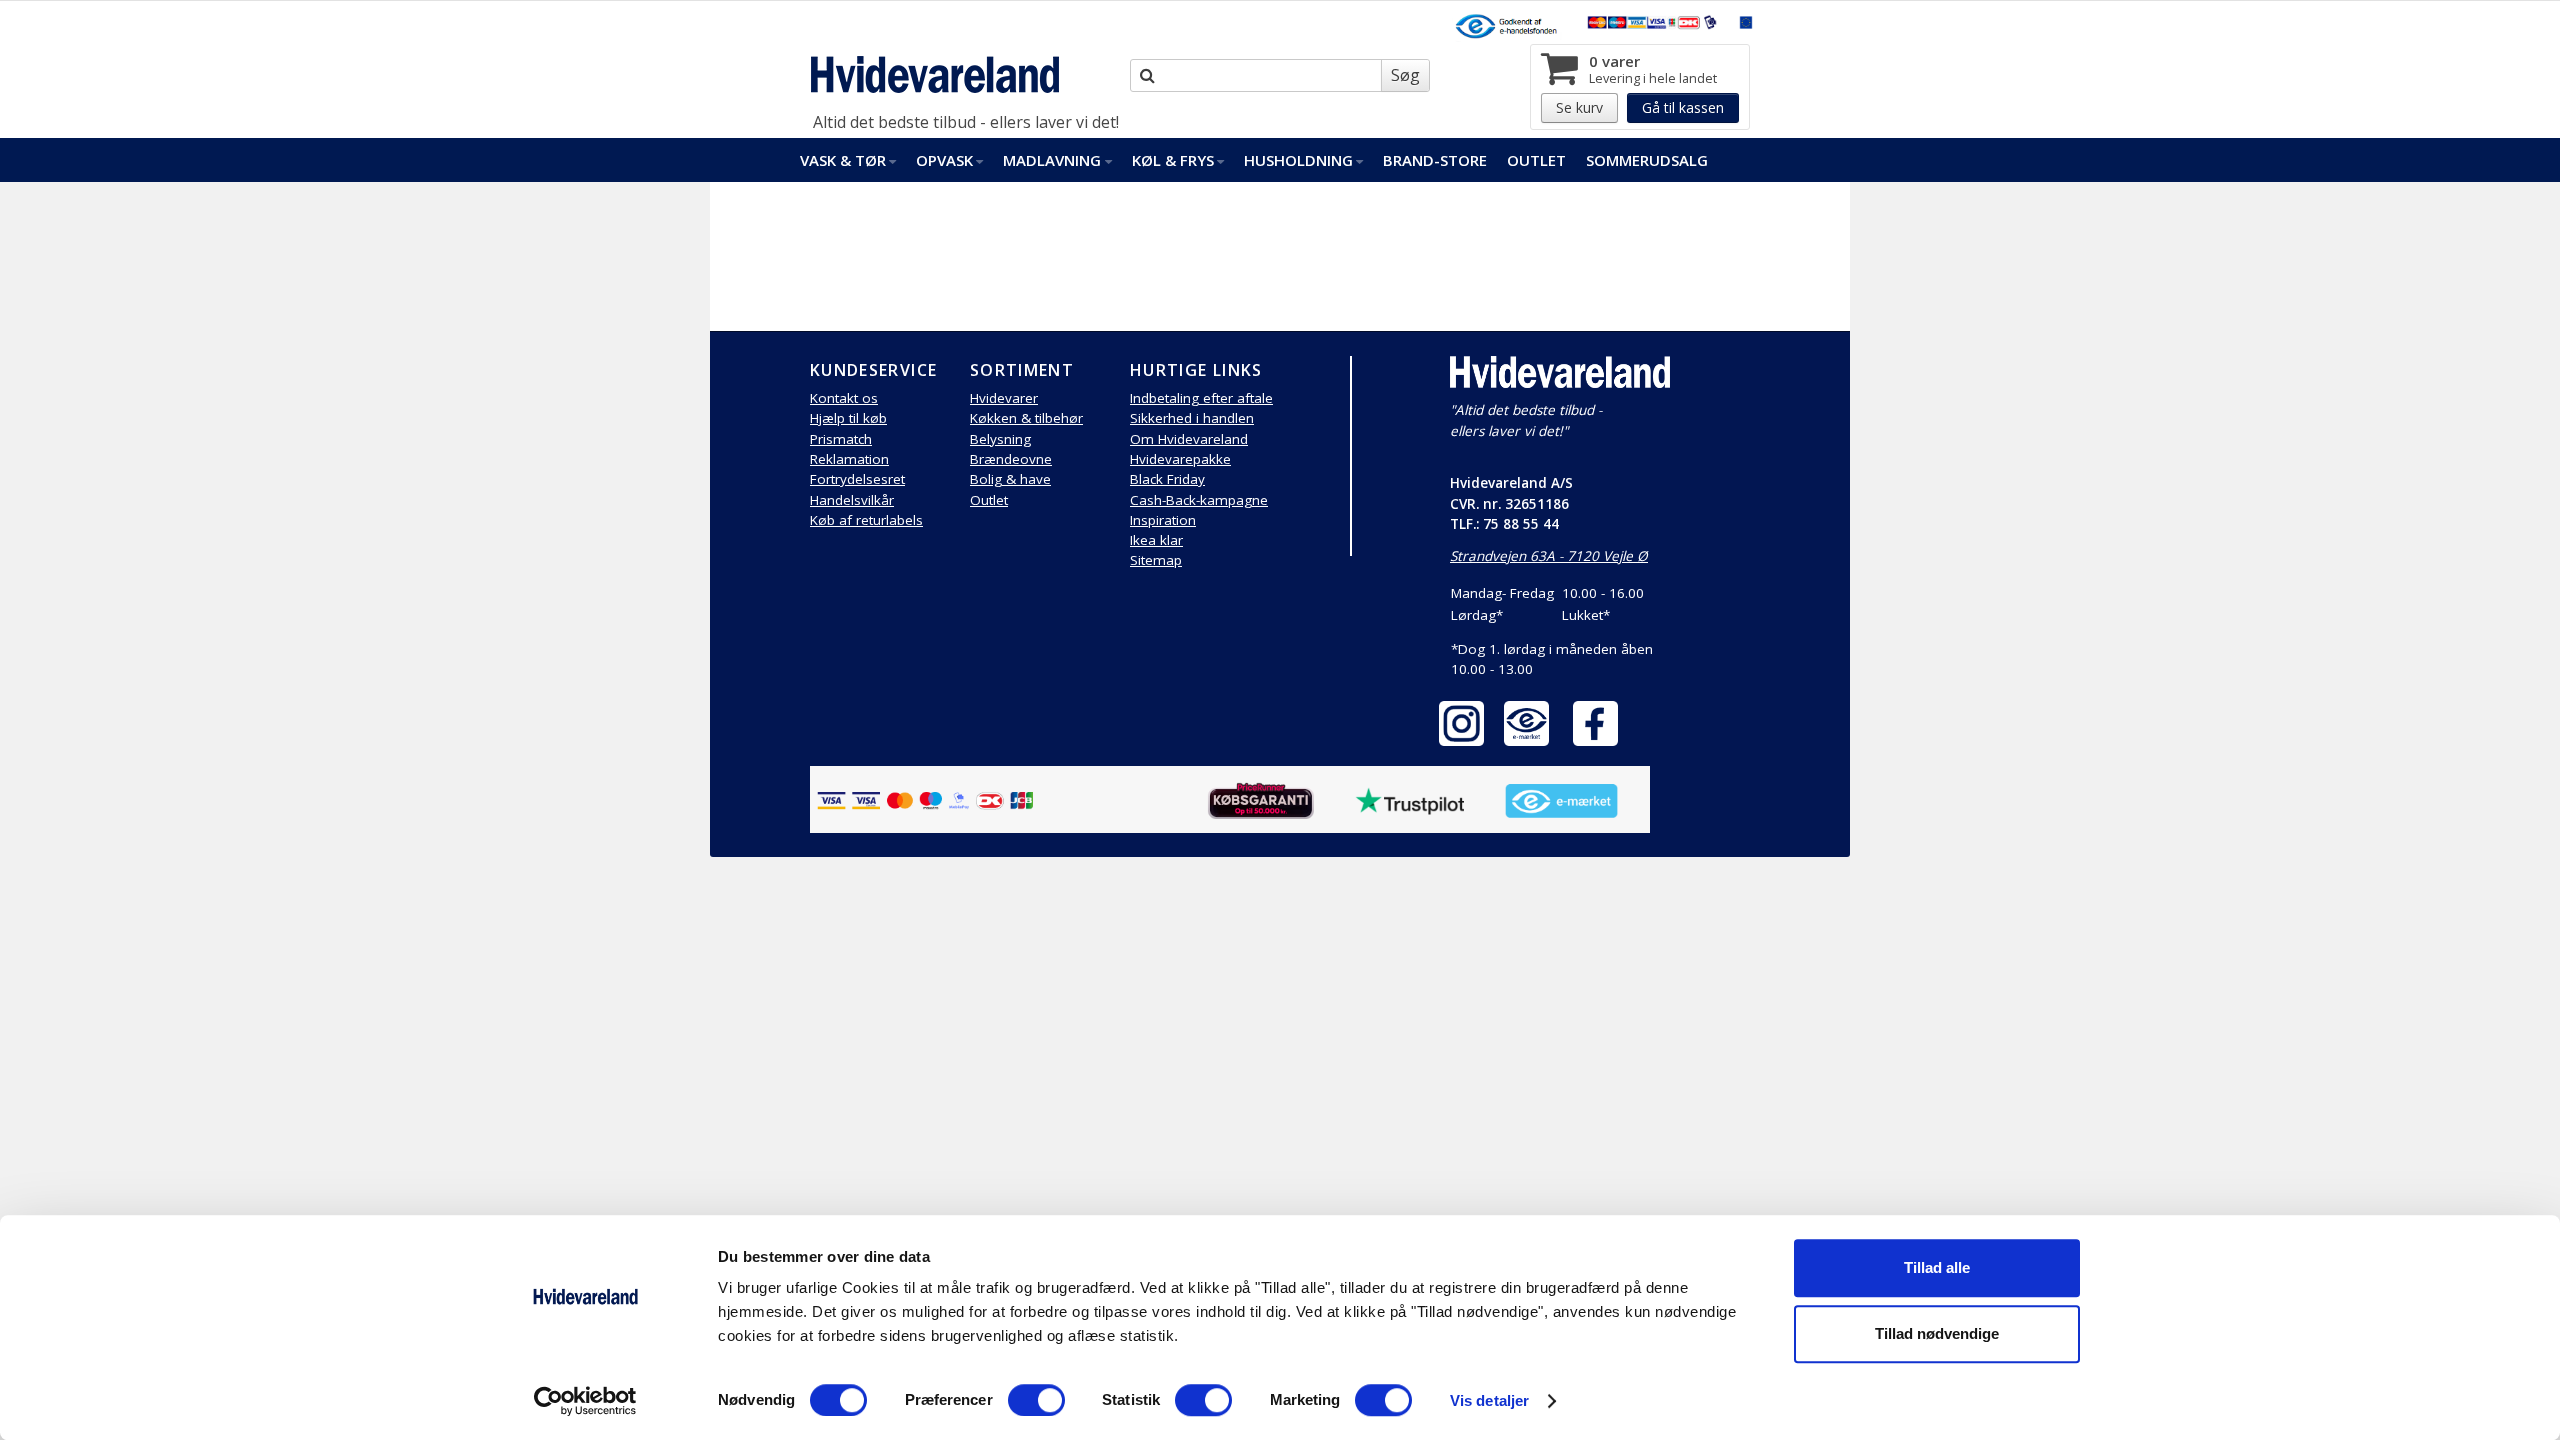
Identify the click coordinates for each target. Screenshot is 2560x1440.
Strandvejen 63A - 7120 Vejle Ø (1549, 556)
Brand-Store (1435, 160)
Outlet (1536, 160)
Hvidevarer (1004, 398)
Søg (1405, 75)
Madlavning (1052, 160)
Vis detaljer (1489, 1400)
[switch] (1036, 1400)
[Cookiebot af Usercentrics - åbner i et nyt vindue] (585, 1401)
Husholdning (1298, 160)
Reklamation (849, 459)
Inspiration (1163, 520)
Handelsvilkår (852, 500)
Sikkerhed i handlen (1192, 418)
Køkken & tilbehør (1026, 418)
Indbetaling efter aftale (1201, 398)
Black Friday (1167, 479)
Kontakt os (844, 398)
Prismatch (841, 439)
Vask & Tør (843, 160)
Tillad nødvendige (1937, 1333)
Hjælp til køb (848, 418)
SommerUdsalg (1647, 160)
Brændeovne (1011, 459)
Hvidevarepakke (1180, 459)
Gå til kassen (1683, 107)
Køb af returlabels (866, 520)
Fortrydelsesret (857, 479)
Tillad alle (1937, 1267)
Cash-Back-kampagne (1199, 500)
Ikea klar (1156, 540)
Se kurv (1579, 107)
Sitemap (1156, 560)
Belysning (1000, 439)
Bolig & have (1010, 479)
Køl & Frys (1173, 160)
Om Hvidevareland (1189, 439)
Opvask (944, 160)
